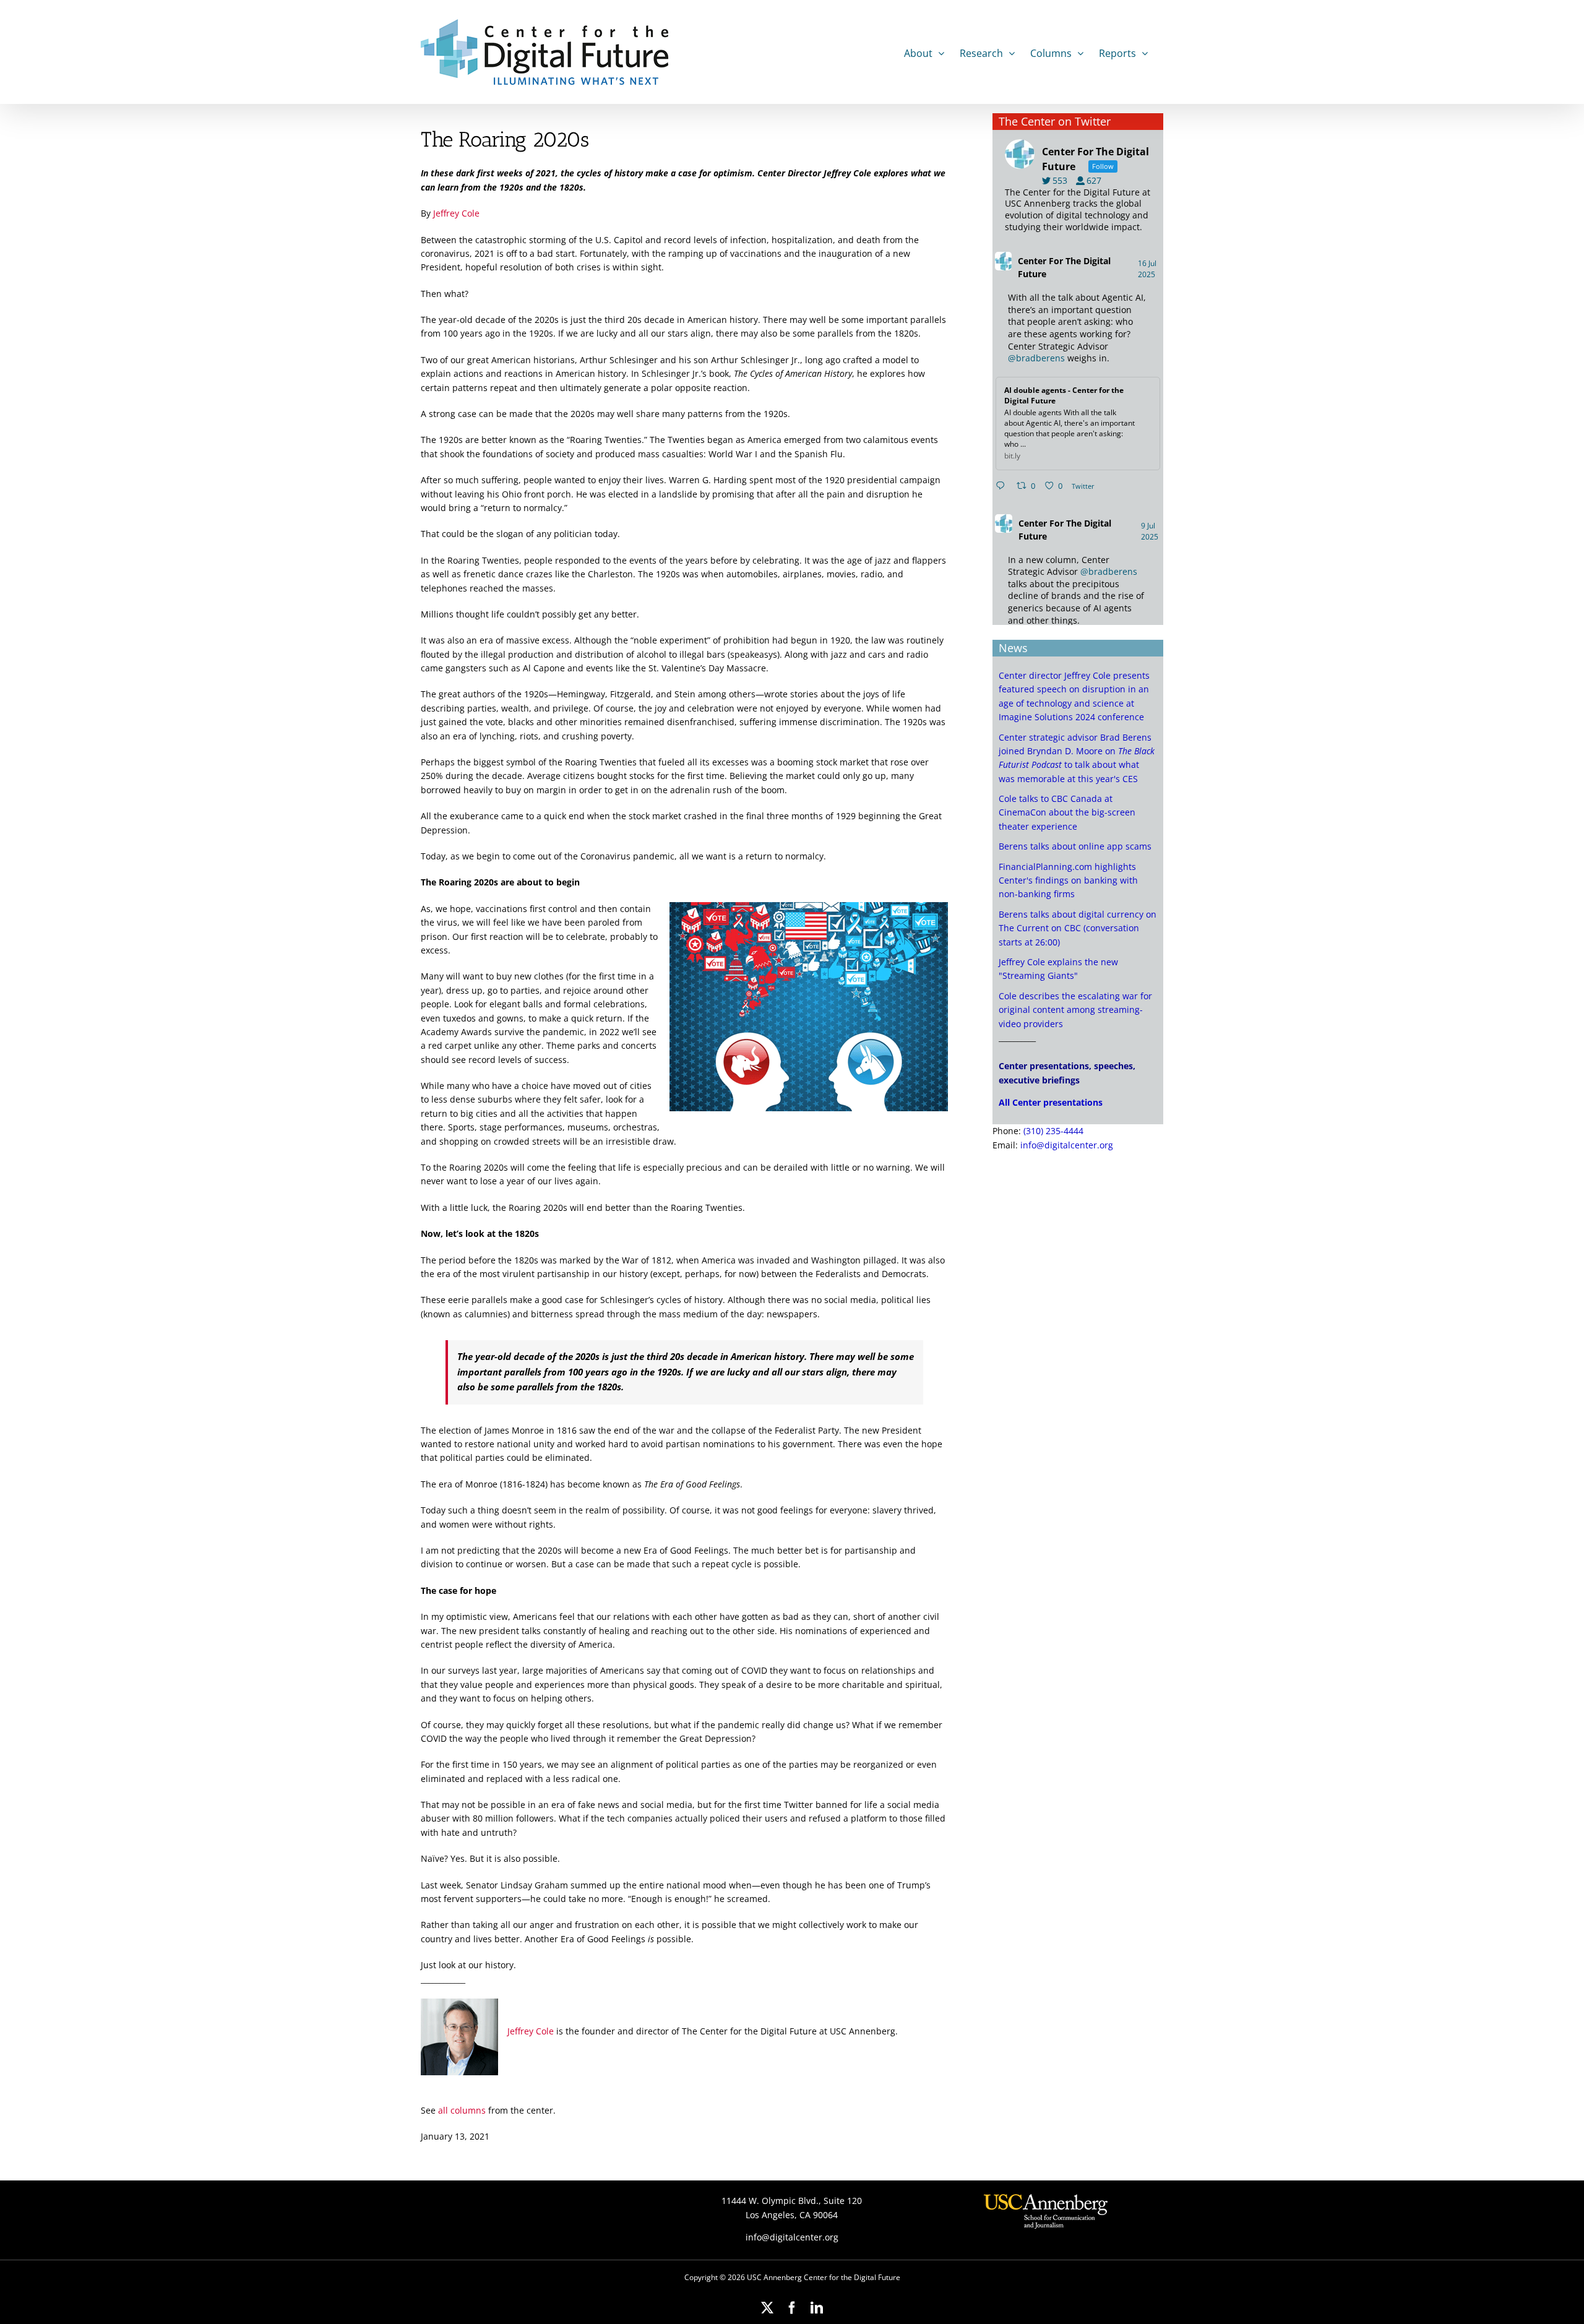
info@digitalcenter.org (1067, 1145)
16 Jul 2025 (1147, 269)
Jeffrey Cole (456, 213)
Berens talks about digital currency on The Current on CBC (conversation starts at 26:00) (1078, 928)
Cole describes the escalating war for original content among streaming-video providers (1075, 1010)
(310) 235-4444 (1053, 1131)
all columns (462, 2110)
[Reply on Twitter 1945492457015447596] (1003, 486)
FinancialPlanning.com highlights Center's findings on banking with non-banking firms (1068, 880)
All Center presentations (1051, 1102)
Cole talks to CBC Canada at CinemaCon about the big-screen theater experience (1067, 812)
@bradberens (1036, 358)
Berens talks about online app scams (1075, 846)
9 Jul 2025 (1151, 531)
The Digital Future (1064, 267)
